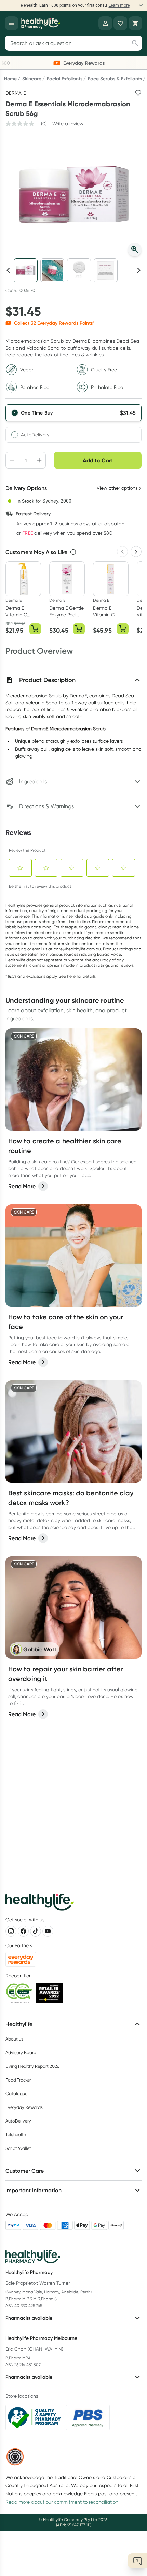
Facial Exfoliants (65, 79)
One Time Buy (37, 413)
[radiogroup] (73, 423)
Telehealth (16, 2135)
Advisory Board (21, 2053)
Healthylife (19, 2024)
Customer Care (25, 2171)
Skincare (32, 79)
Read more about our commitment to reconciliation (62, 2502)
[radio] (73, 413)
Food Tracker (18, 2080)
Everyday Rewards (24, 2107)
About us (14, 2039)
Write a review (68, 124)
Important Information (34, 2190)
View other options (117, 488)
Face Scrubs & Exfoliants (115, 79)
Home (10, 79)
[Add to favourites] (138, 93)
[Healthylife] (41, 23)
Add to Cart (98, 460)
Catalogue (16, 2094)
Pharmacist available (29, 2318)
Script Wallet (18, 2148)
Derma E (16, 93)
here (71, 976)
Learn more (119, 5)
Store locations (22, 2396)
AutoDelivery (35, 435)
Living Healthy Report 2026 (32, 2066)
